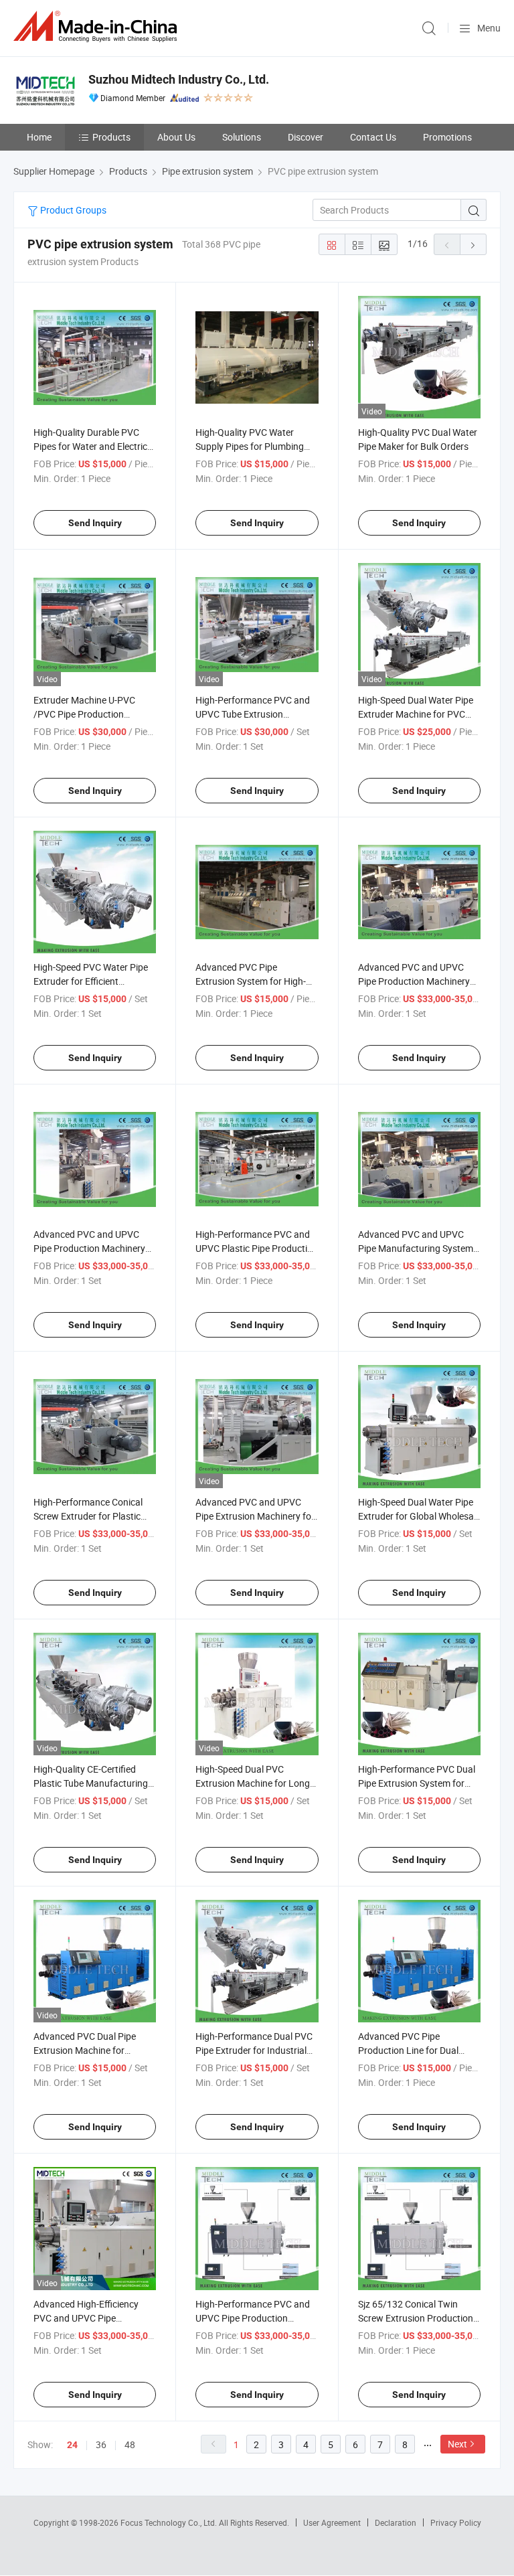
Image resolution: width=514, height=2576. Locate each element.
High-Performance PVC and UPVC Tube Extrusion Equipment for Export (253, 714)
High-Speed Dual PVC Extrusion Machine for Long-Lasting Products (254, 1783)
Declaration (396, 2522)
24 (72, 2445)
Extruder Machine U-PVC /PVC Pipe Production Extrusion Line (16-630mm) (90, 714)
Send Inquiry (95, 523)
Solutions (242, 137)
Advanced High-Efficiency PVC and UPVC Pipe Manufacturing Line (86, 2318)
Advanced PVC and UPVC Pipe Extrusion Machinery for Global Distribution (255, 1516)
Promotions (447, 137)
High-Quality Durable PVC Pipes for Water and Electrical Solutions (94, 446)
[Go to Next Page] (473, 244)
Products (111, 137)
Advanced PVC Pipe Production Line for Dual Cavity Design (408, 2050)
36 (101, 2444)
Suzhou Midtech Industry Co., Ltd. (179, 79)
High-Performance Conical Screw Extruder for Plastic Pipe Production (88, 1516)
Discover (306, 137)
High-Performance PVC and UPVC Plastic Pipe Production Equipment (257, 1248)
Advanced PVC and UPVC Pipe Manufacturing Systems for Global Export (418, 1248)
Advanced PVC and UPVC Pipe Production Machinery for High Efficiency (89, 1248)
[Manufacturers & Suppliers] (98, 26)
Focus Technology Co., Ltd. (170, 2522)
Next (457, 2444)
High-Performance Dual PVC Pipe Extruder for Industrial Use (254, 2050)
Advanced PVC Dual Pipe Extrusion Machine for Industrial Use (85, 2050)
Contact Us (373, 137)
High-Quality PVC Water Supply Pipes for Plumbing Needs (250, 446)
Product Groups (72, 210)
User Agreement (332, 2522)
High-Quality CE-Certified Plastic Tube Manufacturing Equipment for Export (91, 1783)
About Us (176, 137)
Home (39, 137)
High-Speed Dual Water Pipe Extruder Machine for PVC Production (416, 714)
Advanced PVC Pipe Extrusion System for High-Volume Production (251, 981)
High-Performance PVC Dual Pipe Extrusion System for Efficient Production (417, 1783)
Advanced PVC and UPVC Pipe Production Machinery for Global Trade (414, 981)
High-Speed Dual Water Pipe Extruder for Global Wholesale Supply (419, 1516)
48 (130, 2444)
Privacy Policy (456, 2522)
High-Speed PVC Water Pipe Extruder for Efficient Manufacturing (91, 981)
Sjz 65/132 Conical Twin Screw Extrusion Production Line (416, 2318)
